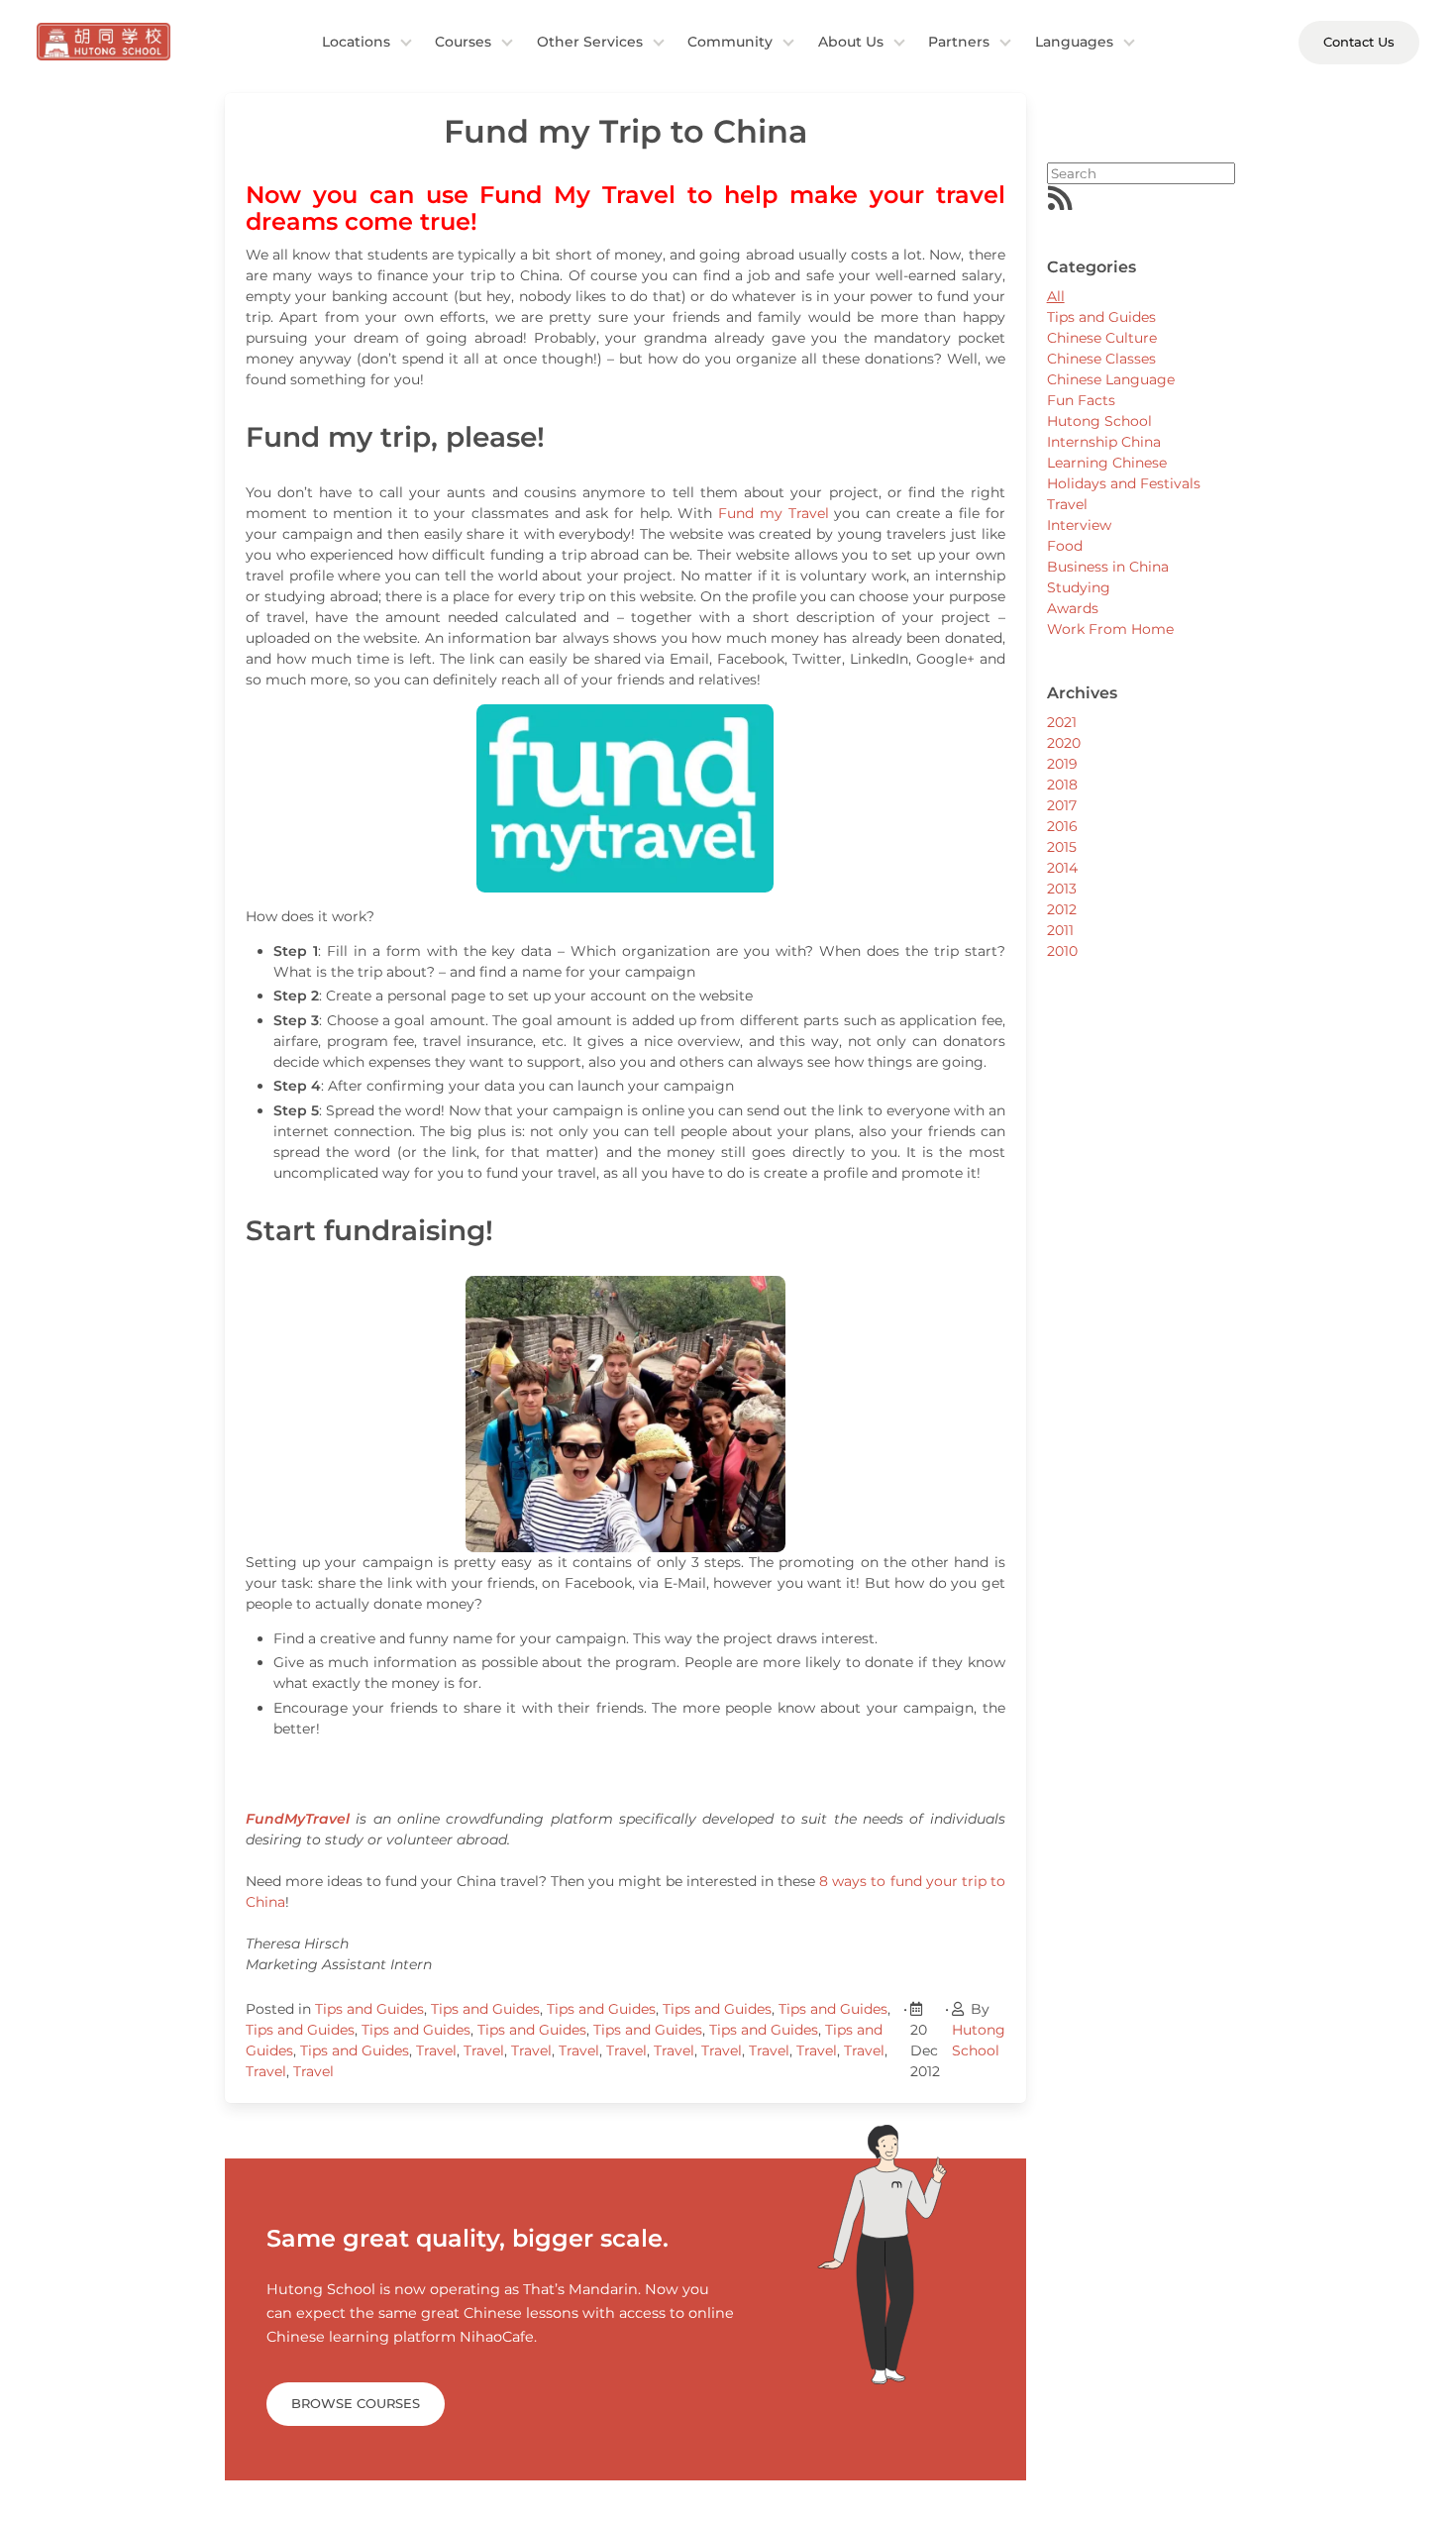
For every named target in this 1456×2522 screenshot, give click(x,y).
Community (730, 42)
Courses (463, 42)
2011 (1060, 930)
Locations (356, 42)
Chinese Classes (1101, 359)
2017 (1062, 805)
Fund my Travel (773, 513)
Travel (436, 2050)
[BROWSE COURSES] (356, 2379)
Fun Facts (1081, 400)
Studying (1079, 587)
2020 (1064, 743)
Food (1065, 546)
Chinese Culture (1102, 338)
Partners (959, 42)
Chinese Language (1111, 379)
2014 (1062, 868)
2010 (1062, 951)
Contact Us (1359, 42)
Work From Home (1110, 629)
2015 (1062, 847)
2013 (1062, 889)
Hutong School (1099, 421)
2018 (1062, 785)
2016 (1062, 826)
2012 (1062, 909)
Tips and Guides (369, 2009)
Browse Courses (356, 2403)
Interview (1079, 525)
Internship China (1104, 442)
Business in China (1108, 567)
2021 (1062, 722)
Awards (1073, 608)
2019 (1062, 764)
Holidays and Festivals (1124, 483)
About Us (851, 42)
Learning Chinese (1107, 463)
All (1056, 296)
